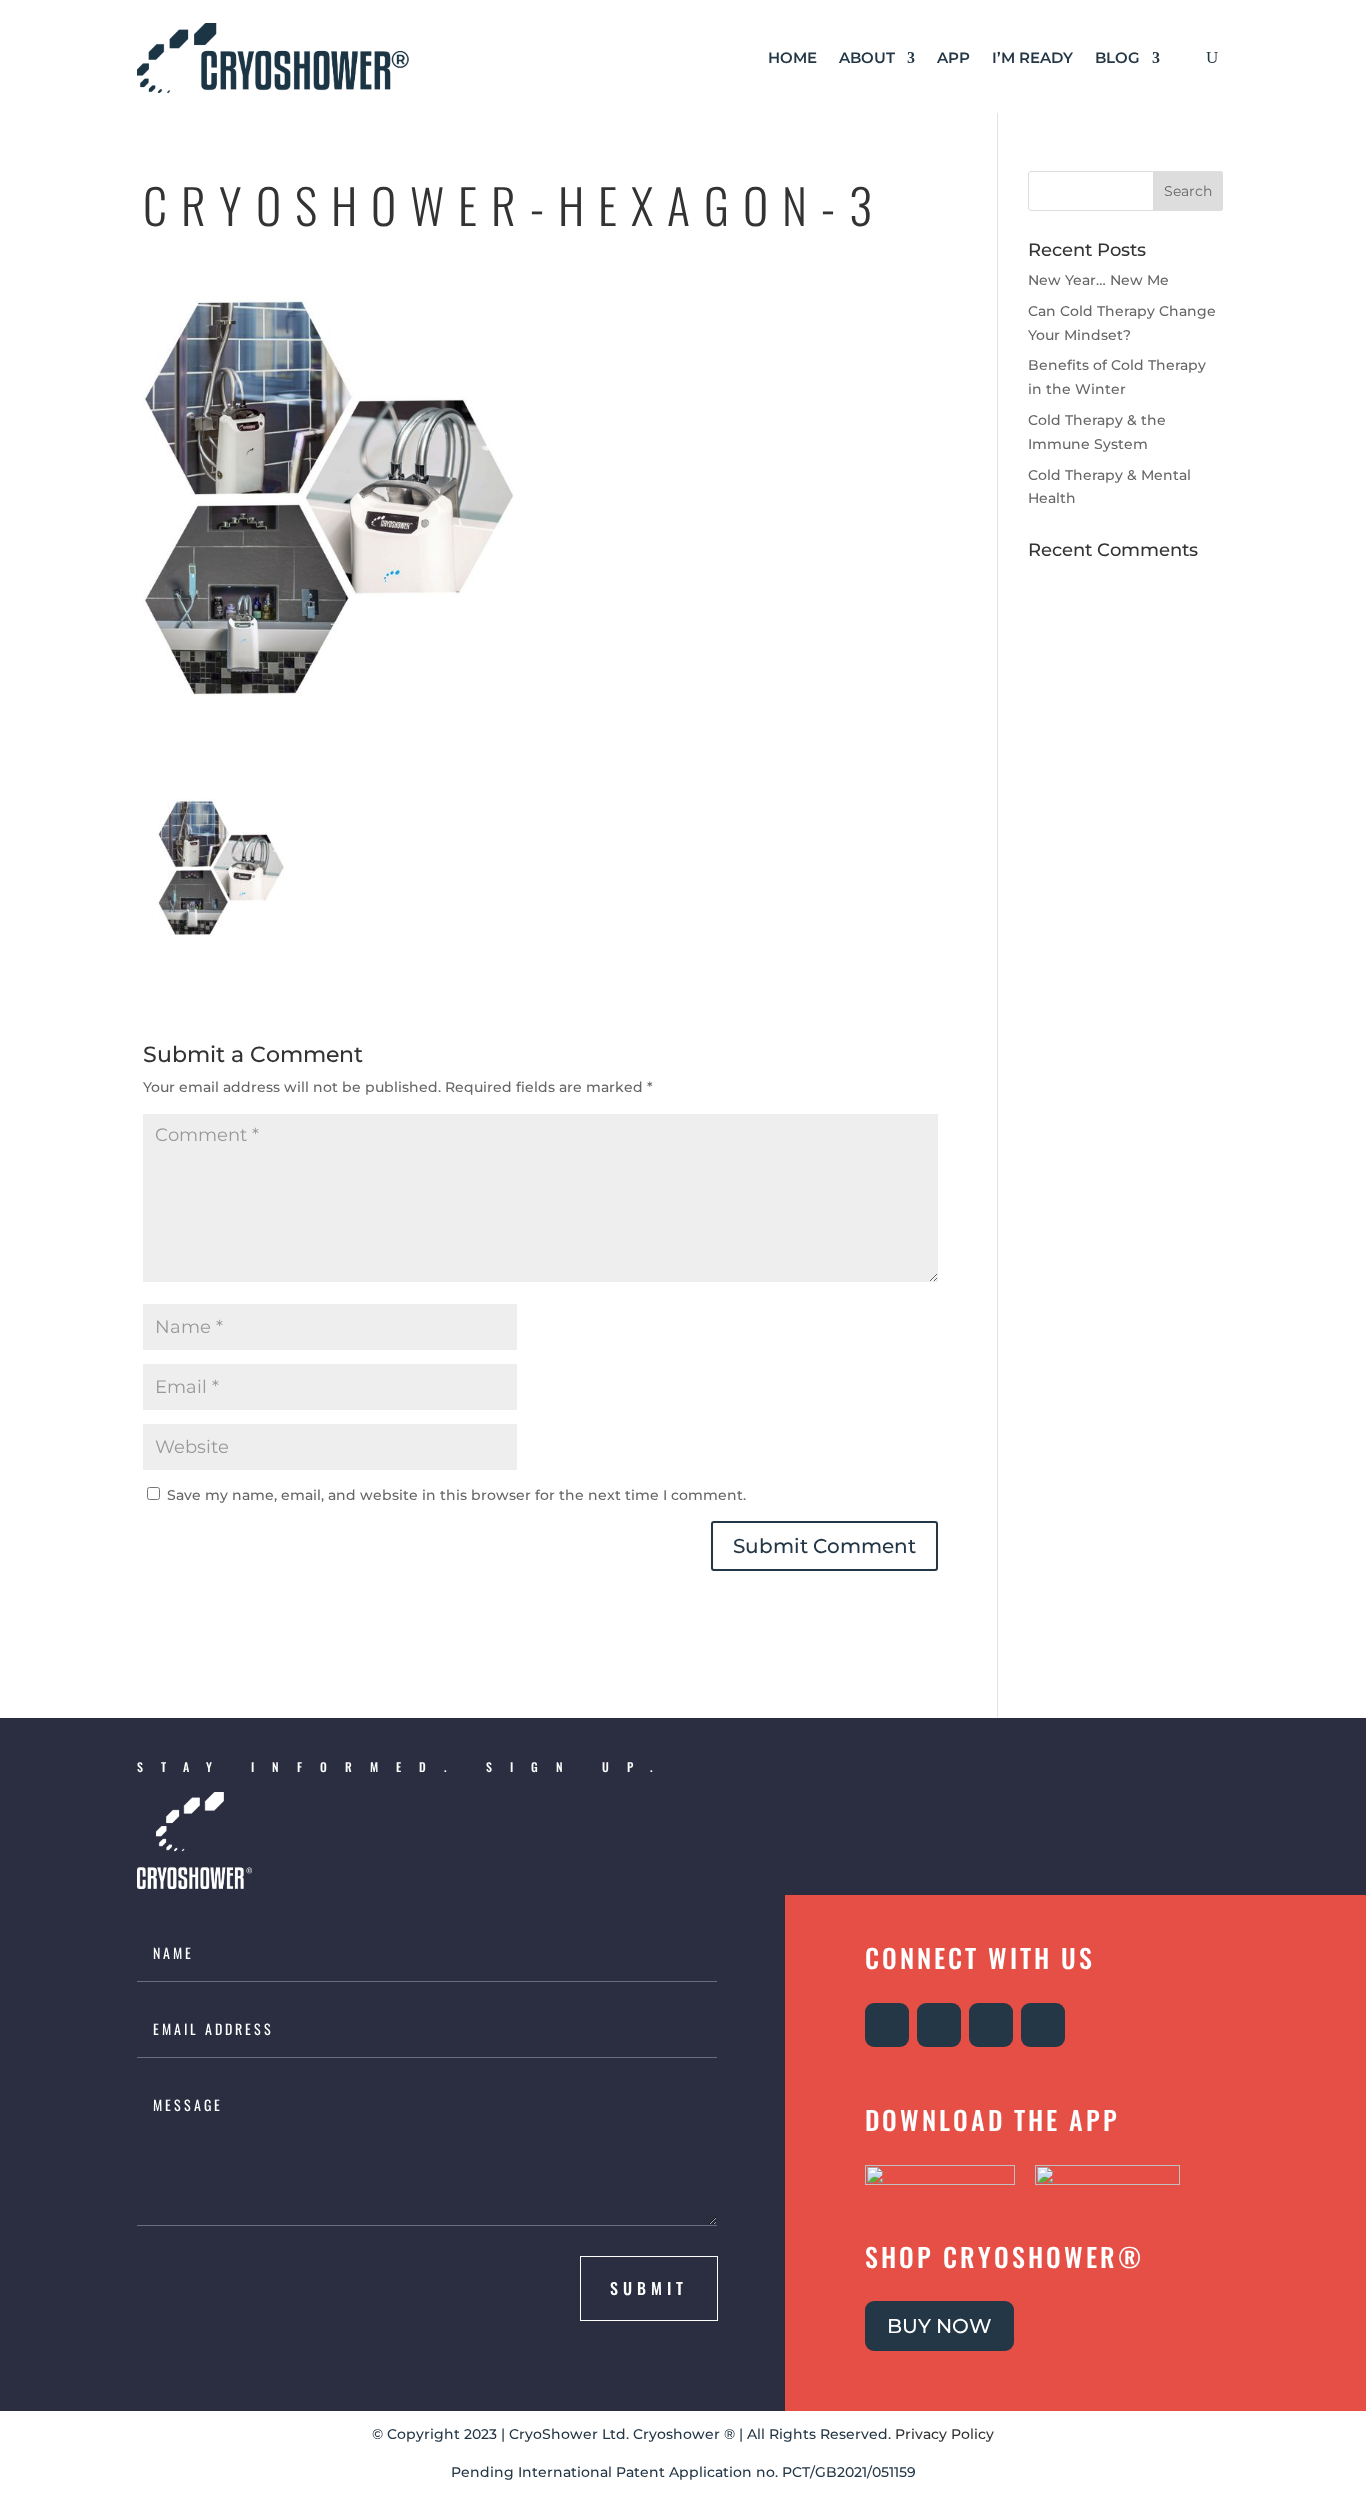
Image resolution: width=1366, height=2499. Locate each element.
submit (649, 2288)
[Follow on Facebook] (939, 2025)
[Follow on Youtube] (991, 2025)
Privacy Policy (944, 2434)
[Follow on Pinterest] (1043, 2025)
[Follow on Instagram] (887, 2025)
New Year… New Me (1098, 280)
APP (953, 57)
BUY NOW (939, 2326)
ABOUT (867, 57)
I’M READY (1032, 57)
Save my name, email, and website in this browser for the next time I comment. (456, 1495)
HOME (792, 57)
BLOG (1117, 57)
